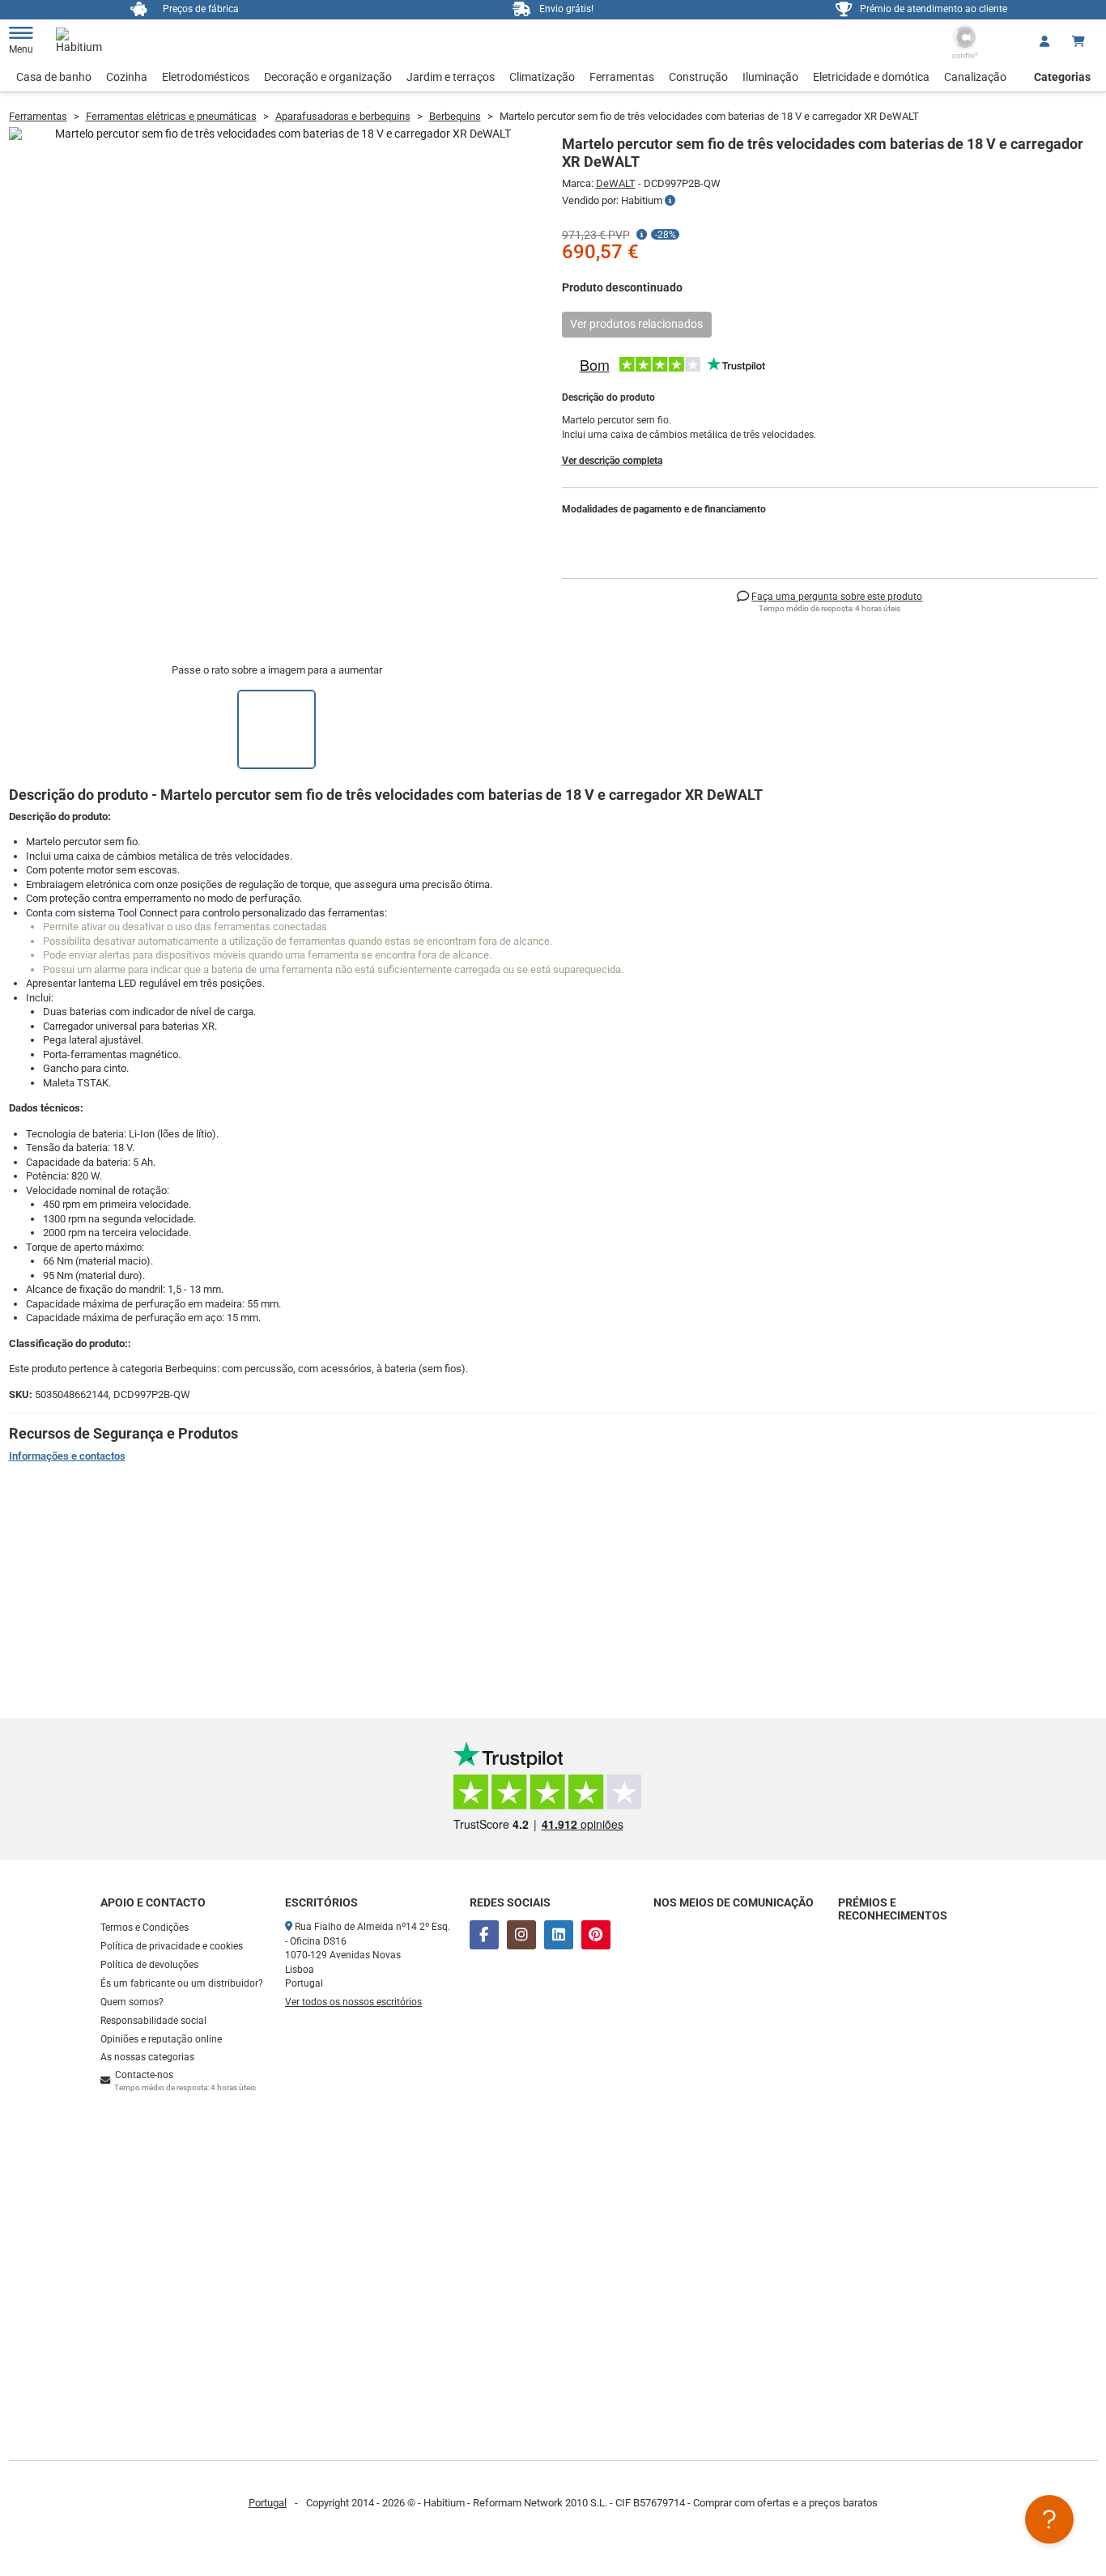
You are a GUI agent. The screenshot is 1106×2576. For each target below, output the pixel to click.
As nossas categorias (147, 2057)
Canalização (975, 77)
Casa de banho (54, 77)
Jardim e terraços (451, 77)
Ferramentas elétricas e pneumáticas (171, 116)
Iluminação (770, 77)
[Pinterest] (596, 1935)
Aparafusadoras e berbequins (343, 116)
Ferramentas (622, 77)
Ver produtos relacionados (636, 324)
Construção (698, 77)
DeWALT (616, 183)
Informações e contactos (67, 1456)
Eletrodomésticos (206, 77)
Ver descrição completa (612, 461)
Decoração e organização (328, 77)
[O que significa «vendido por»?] (670, 201)
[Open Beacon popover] (1049, 2519)
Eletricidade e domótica (871, 77)
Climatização (542, 77)
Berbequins (455, 116)
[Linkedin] (559, 1935)
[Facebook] (484, 1935)
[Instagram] (521, 1935)
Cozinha (127, 77)
